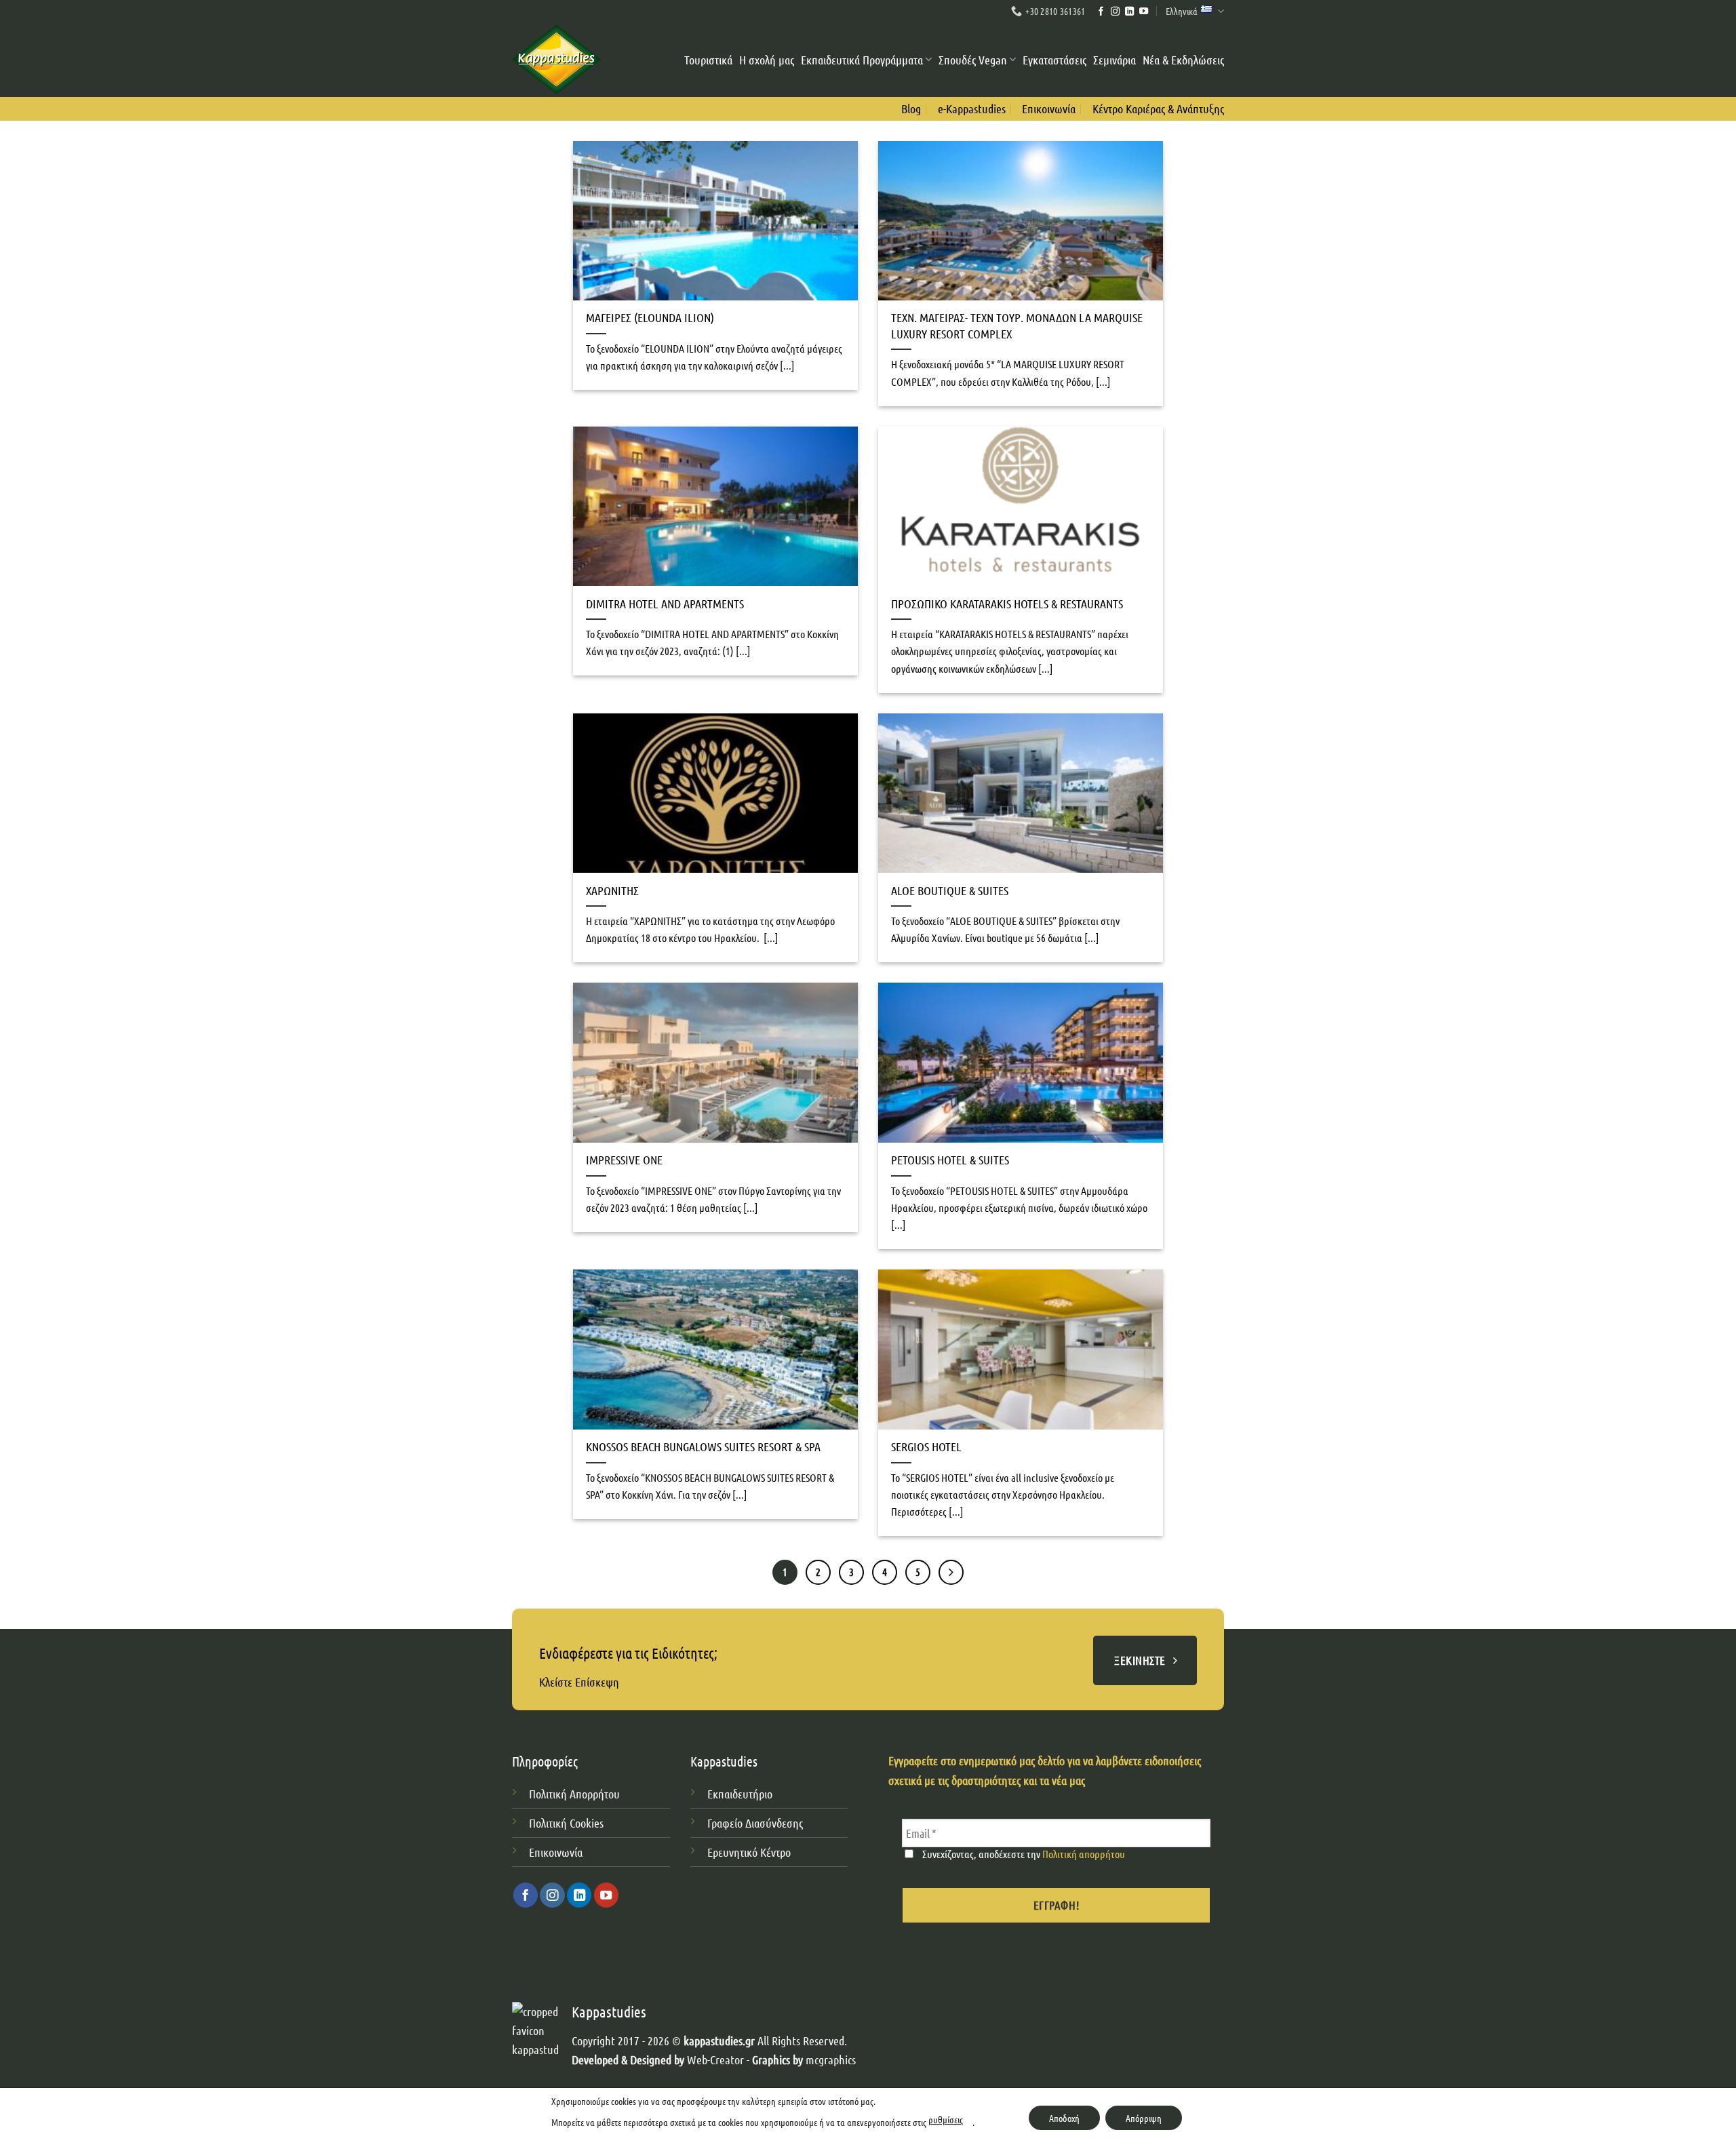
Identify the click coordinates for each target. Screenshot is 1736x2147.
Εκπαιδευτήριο (740, 1794)
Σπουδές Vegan (973, 60)
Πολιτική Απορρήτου (574, 1794)
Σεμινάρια (1114, 60)
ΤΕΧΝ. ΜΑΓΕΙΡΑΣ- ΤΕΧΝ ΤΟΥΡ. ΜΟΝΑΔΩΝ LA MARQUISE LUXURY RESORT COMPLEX (1017, 326)
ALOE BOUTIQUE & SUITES (950, 890)
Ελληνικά (1182, 11)
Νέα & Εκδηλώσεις (1183, 60)
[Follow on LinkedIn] (1129, 12)
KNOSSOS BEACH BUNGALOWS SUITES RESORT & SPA (703, 1446)
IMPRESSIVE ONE (624, 1160)
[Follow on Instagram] (1115, 12)
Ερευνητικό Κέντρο (750, 1852)
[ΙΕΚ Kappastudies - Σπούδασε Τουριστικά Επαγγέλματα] (556, 59)
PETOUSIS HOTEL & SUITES (950, 1160)
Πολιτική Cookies (566, 1823)
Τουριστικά (708, 60)
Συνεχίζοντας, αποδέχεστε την (1023, 1854)
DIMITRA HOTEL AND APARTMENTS (665, 604)
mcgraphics (831, 2060)
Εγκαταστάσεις (1054, 60)
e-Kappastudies (972, 109)
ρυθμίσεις (946, 2119)
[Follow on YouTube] (1144, 12)
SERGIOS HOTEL (926, 1446)
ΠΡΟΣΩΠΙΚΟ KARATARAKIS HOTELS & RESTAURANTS (1007, 604)
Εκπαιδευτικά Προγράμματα (862, 60)
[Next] (951, 1572)
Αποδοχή (1064, 2118)
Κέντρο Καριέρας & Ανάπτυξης (1158, 109)
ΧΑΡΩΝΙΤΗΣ (612, 890)
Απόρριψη (1144, 2118)
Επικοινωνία (1049, 109)
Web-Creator (715, 2060)
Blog (911, 109)
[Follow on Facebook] (1101, 12)
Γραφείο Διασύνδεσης (755, 1823)
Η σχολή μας (767, 60)
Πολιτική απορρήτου (1084, 1854)
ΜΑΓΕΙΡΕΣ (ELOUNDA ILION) (650, 317)
